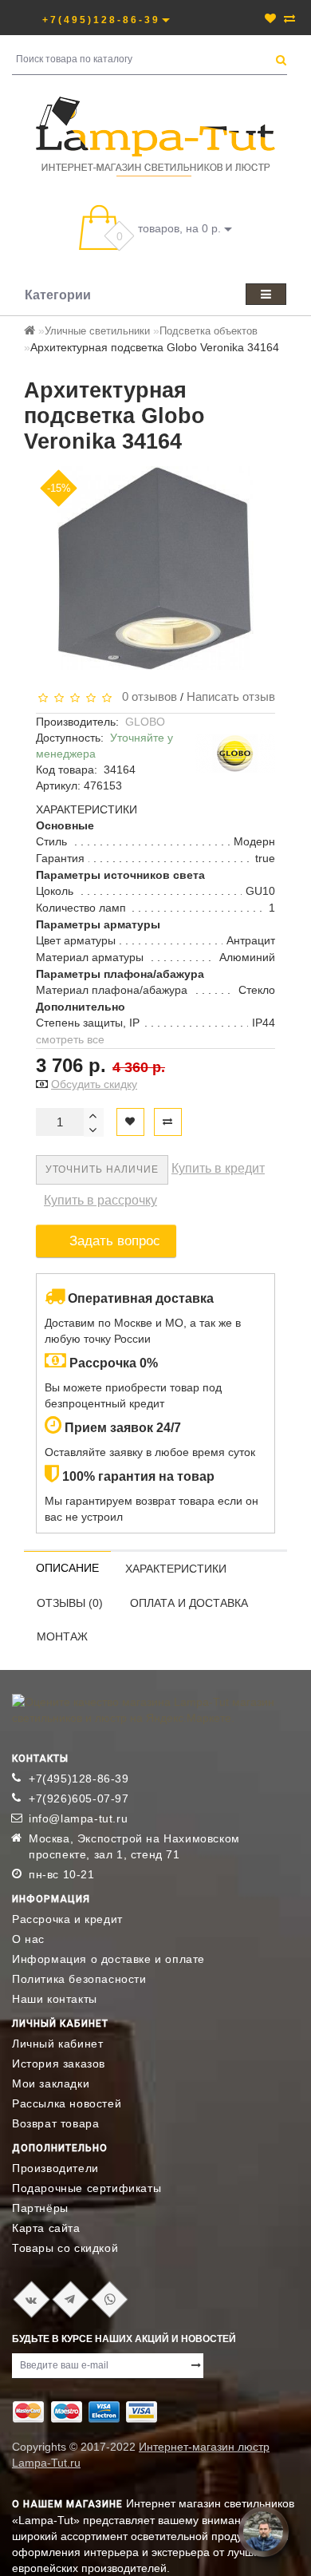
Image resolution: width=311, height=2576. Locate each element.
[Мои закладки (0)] (270, 18)
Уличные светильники (97, 331)
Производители (55, 2168)
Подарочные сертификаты (87, 2188)
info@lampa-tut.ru (78, 1818)
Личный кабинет (57, 2044)
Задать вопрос (115, 1241)
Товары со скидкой (65, 2248)
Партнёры (40, 2208)
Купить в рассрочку (100, 1200)
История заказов (59, 2064)
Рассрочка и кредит (67, 1919)
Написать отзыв (231, 696)
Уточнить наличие (102, 1169)
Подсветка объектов (209, 331)
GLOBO (145, 722)
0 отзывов (146, 696)
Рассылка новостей (67, 2103)
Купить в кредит (218, 1168)
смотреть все (70, 1039)
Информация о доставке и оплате (108, 1959)
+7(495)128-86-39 (79, 1779)
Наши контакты (55, 1999)
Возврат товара (55, 2123)
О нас (28, 1939)
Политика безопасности (79, 1979)
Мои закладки (51, 2083)
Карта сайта (46, 2228)
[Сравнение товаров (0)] (289, 18)
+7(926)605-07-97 (79, 1798)
